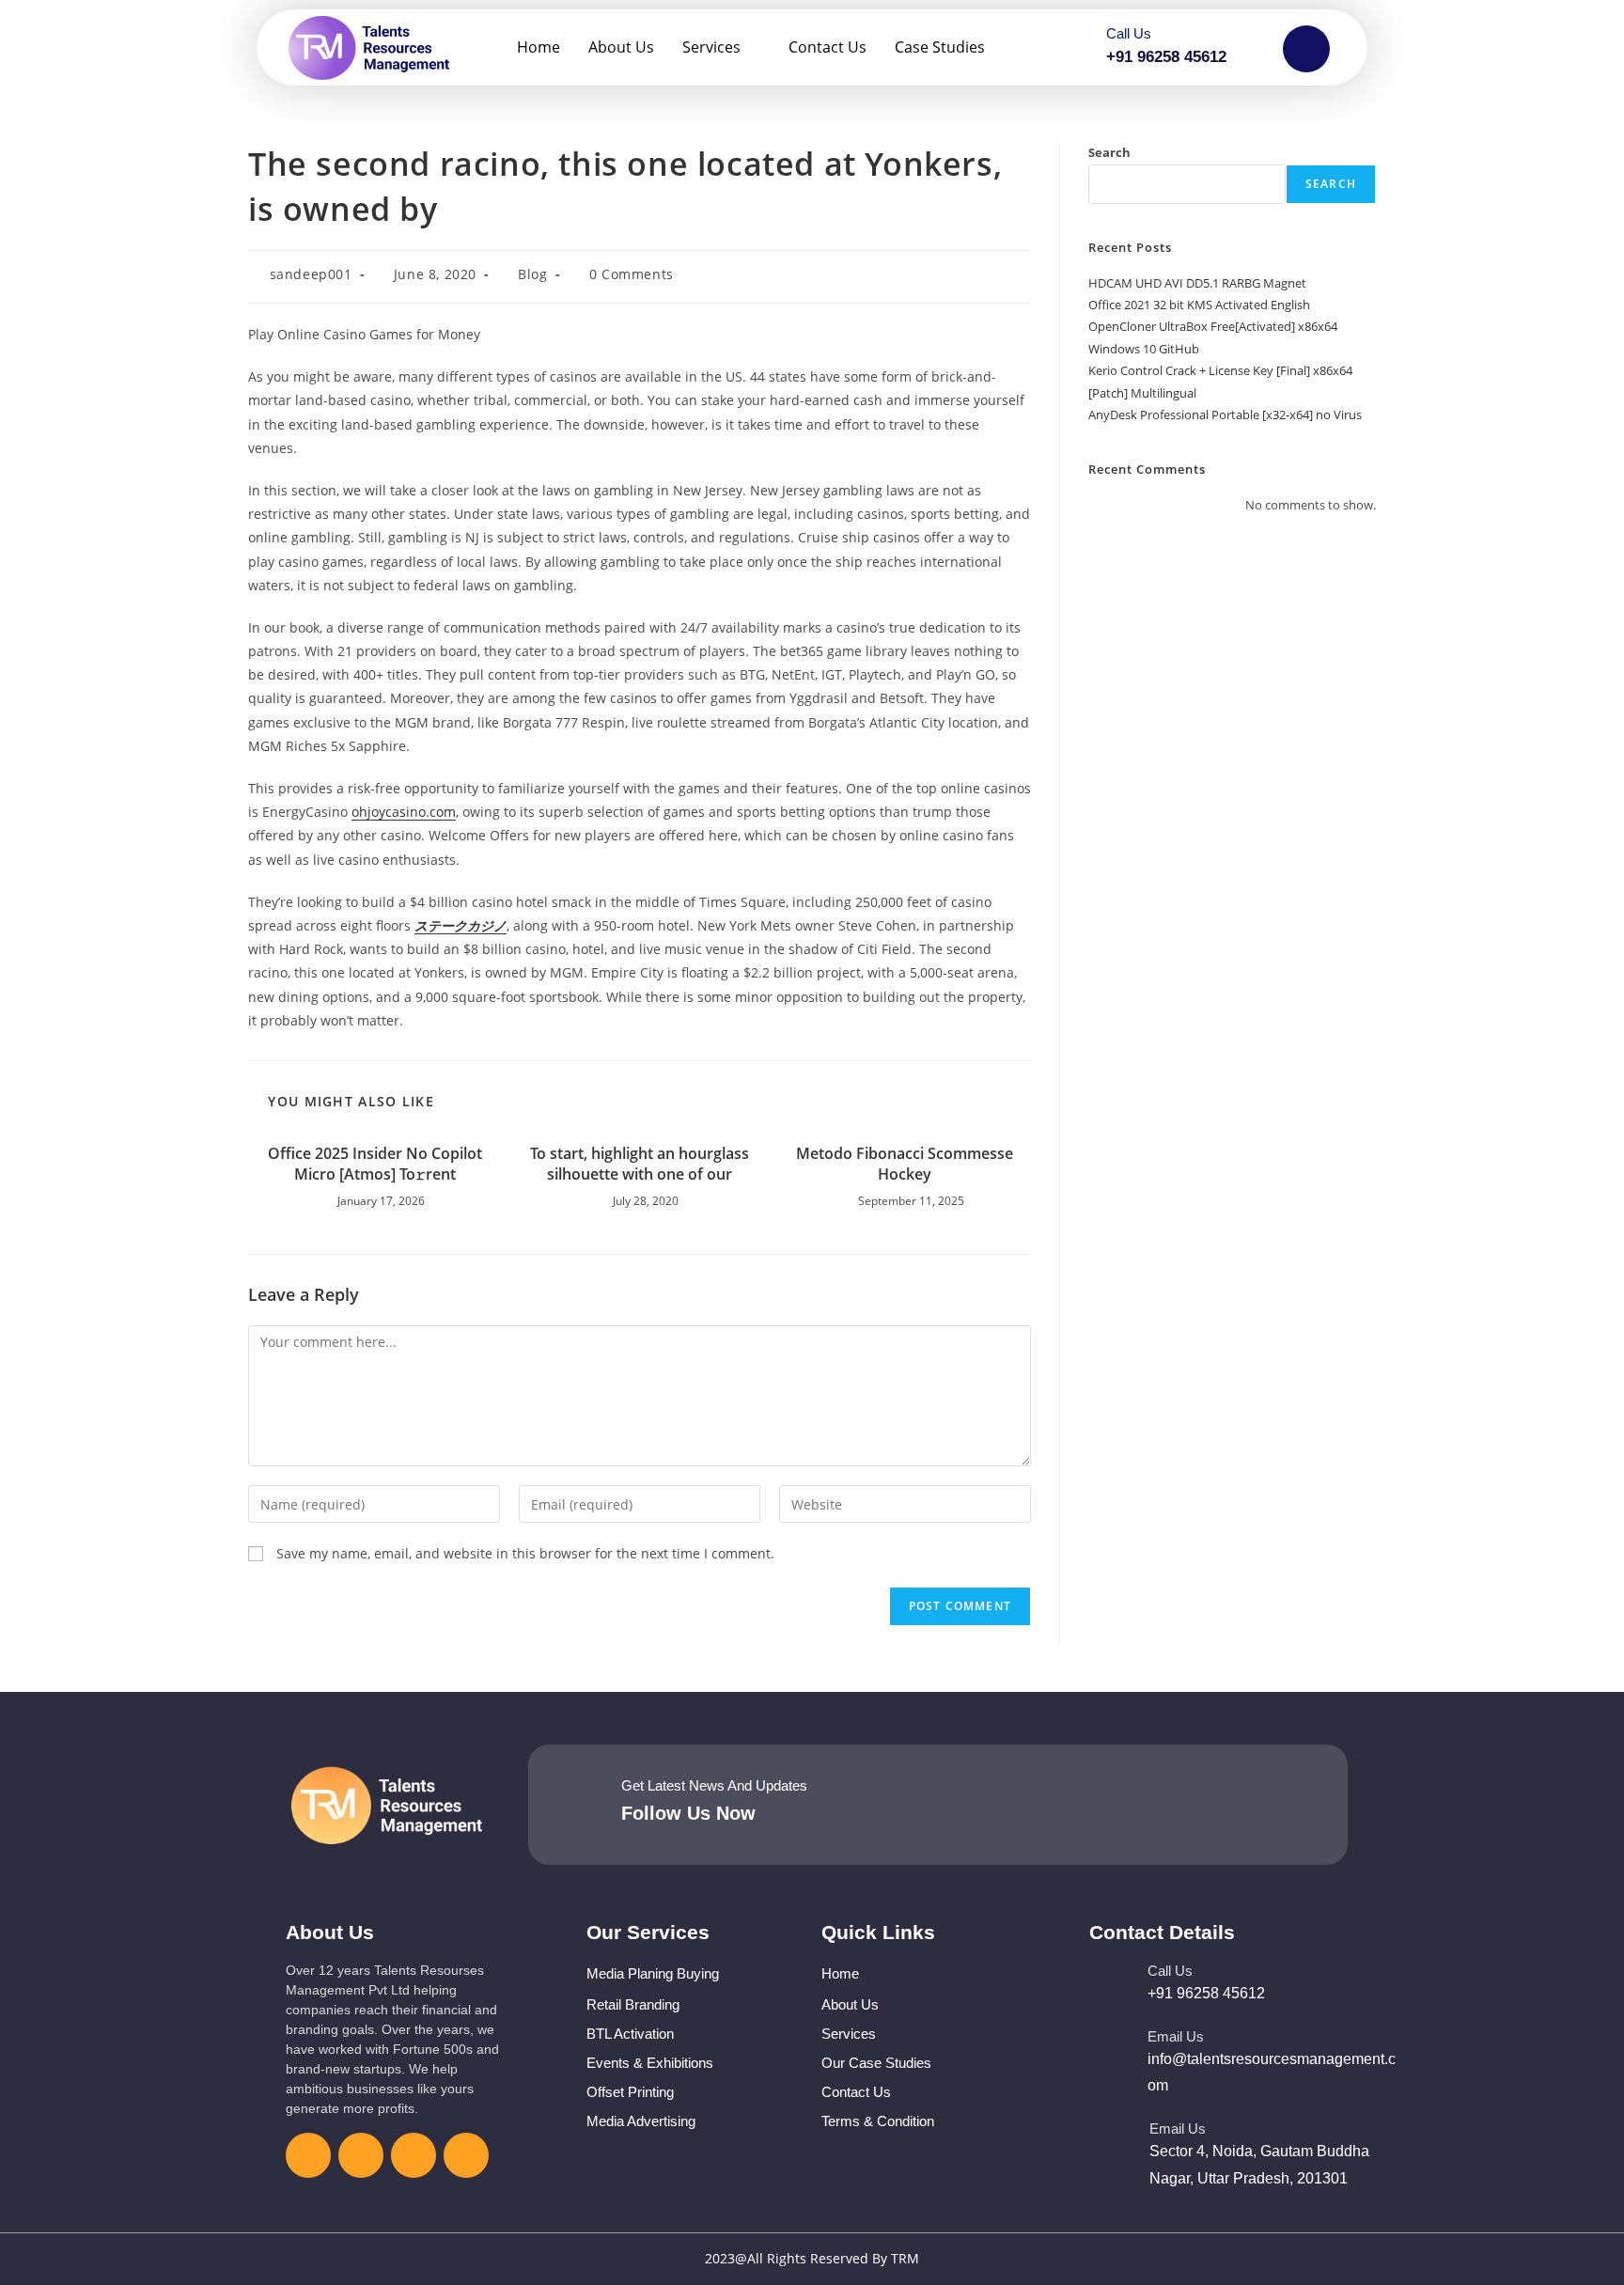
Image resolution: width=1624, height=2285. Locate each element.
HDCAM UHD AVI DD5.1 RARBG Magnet (1197, 283)
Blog (532, 274)
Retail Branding (633, 2004)
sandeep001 (311, 274)
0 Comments (632, 274)
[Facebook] (308, 2155)
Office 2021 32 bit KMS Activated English (1199, 305)
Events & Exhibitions (650, 2063)
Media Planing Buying (653, 1973)
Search (1109, 152)
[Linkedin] (414, 2155)
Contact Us (828, 47)
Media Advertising (641, 2121)
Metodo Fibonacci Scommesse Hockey (905, 1164)
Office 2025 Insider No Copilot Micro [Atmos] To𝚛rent (375, 1164)
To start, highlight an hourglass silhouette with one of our (640, 1164)
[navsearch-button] (1306, 49)
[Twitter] (361, 2155)
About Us (621, 47)
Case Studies (940, 47)
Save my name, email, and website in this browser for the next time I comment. (525, 1553)
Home (539, 47)
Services (711, 47)
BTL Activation (630, 2034)
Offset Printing (630, 2092)
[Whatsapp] (466, 2155)
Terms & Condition (878, 2121)
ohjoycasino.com (404, 812)
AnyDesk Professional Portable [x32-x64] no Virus (1225, 415)
